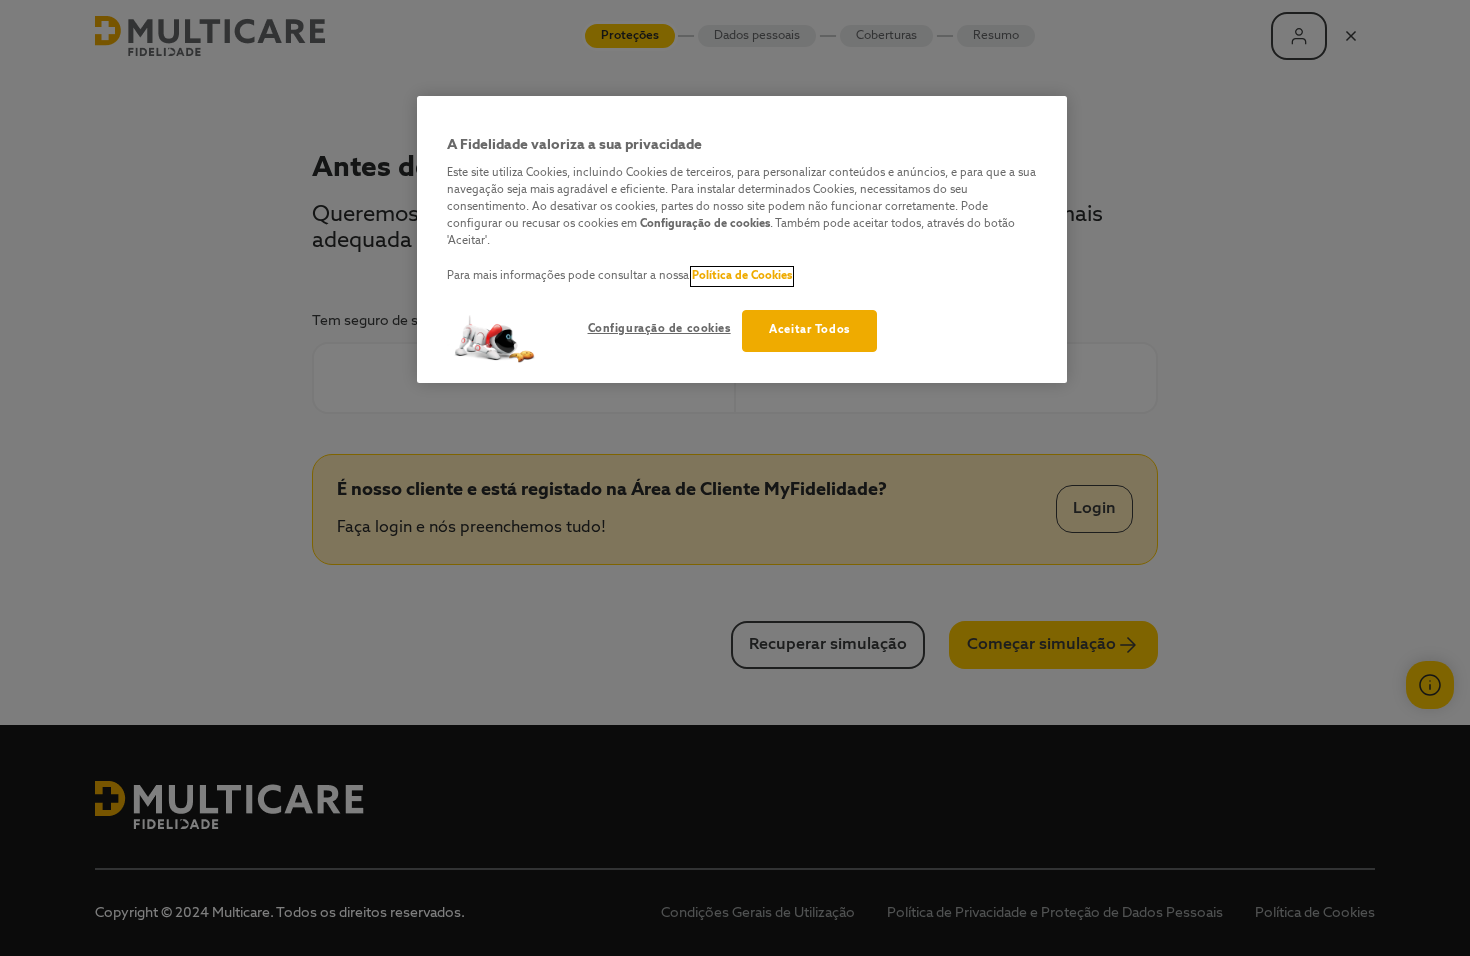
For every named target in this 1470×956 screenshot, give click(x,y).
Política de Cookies (742, 276)
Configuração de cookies (659, 329)
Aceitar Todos (809, 330)
